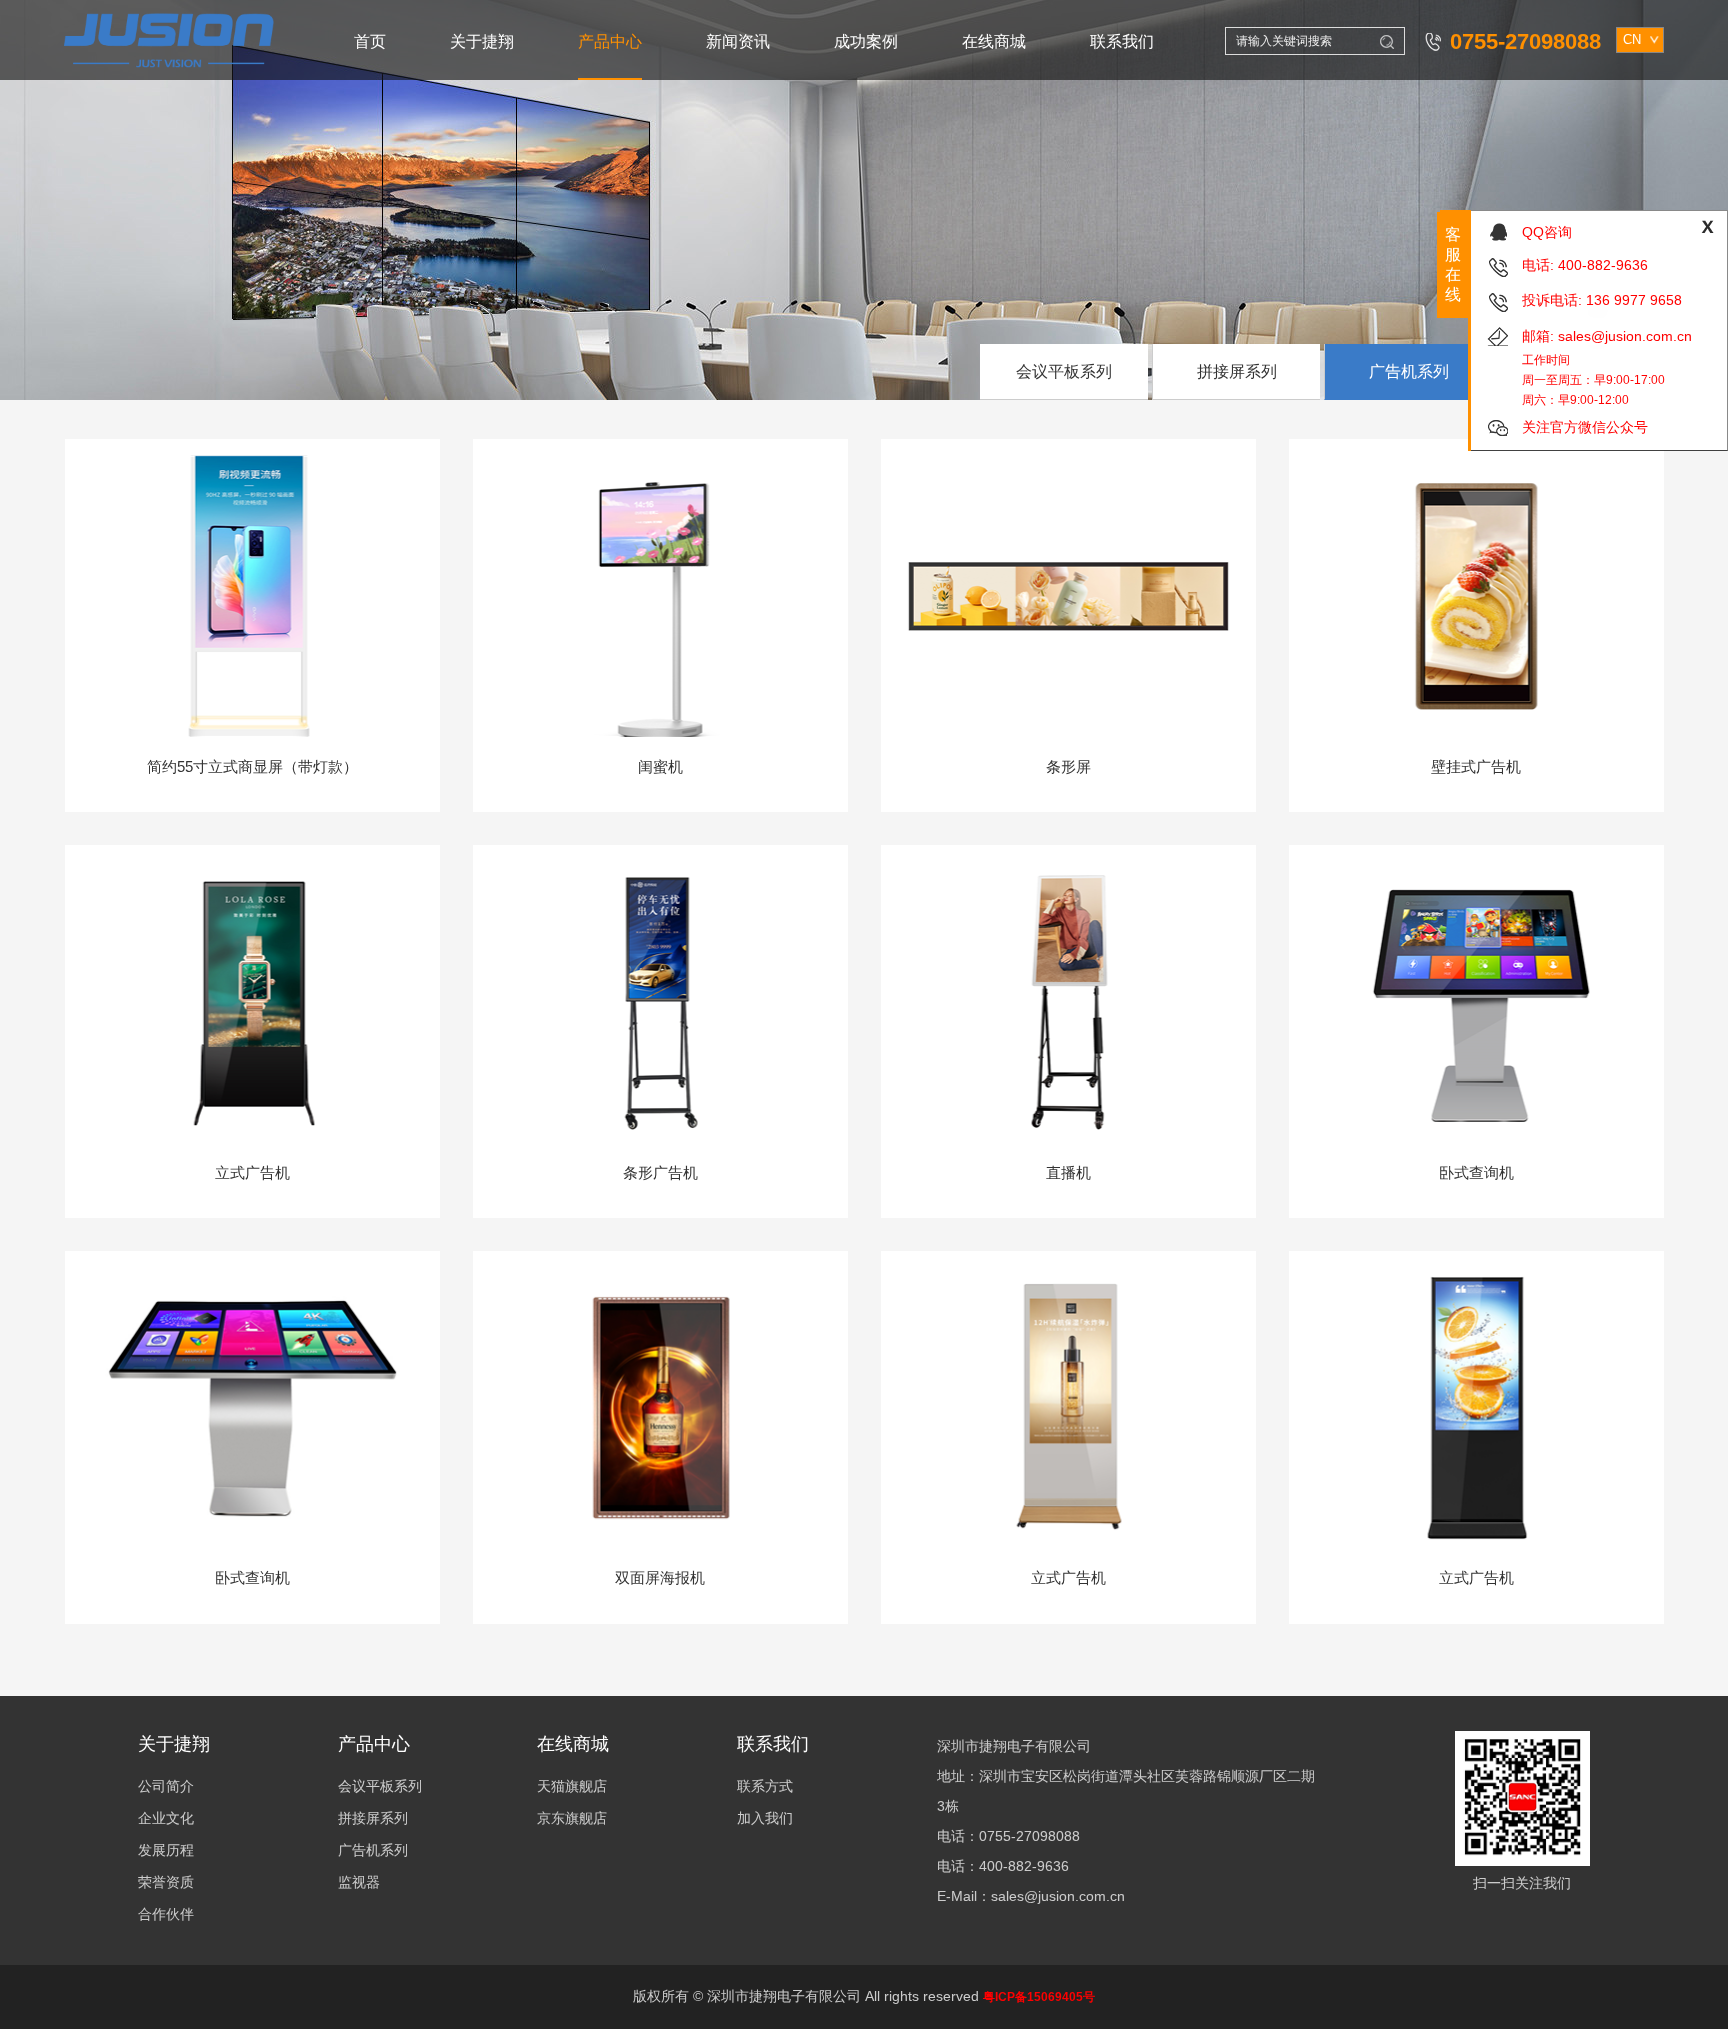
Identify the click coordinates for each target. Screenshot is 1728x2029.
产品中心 (610, 41)
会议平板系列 (1064, 371)
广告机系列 (1409, 371)
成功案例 (866, 41)
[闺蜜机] (660, 594)
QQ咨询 (1547, 232)
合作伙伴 (166, 1914)
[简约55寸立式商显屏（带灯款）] (252, 594)
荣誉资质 (166, 1882)
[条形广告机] (660, 1000)
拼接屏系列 (1237, 371)
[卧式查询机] (1476, 1000)
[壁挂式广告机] (1476, 594)
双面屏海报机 (660, 1577)
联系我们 (1122, 41)
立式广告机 (252, 1172)
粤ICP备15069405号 (1039, 1997)
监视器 (359, 1882)
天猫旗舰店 (572, 1786)
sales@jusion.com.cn (1625, 336)
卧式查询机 (1476, 1172)
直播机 (1068, 1172)
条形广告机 (660, 1172)
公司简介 (166, 1786)
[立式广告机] (252, 1000)
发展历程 (166, 1850)
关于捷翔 (482, 41)
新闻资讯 (738, 41)
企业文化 (166, 1818)
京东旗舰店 (572, 1818)
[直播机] (1068, 1000)
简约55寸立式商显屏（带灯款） (252, 766)
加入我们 (765, 1818)
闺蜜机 (660, 766)
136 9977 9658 (1634, 300)
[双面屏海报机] (660, 1406)
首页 (370, 41)
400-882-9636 (1603, 265)
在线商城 (994, 41)
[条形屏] (1068, 594)
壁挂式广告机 (1476, 766)
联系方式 (765, 1786)
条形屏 (1068, 766)
